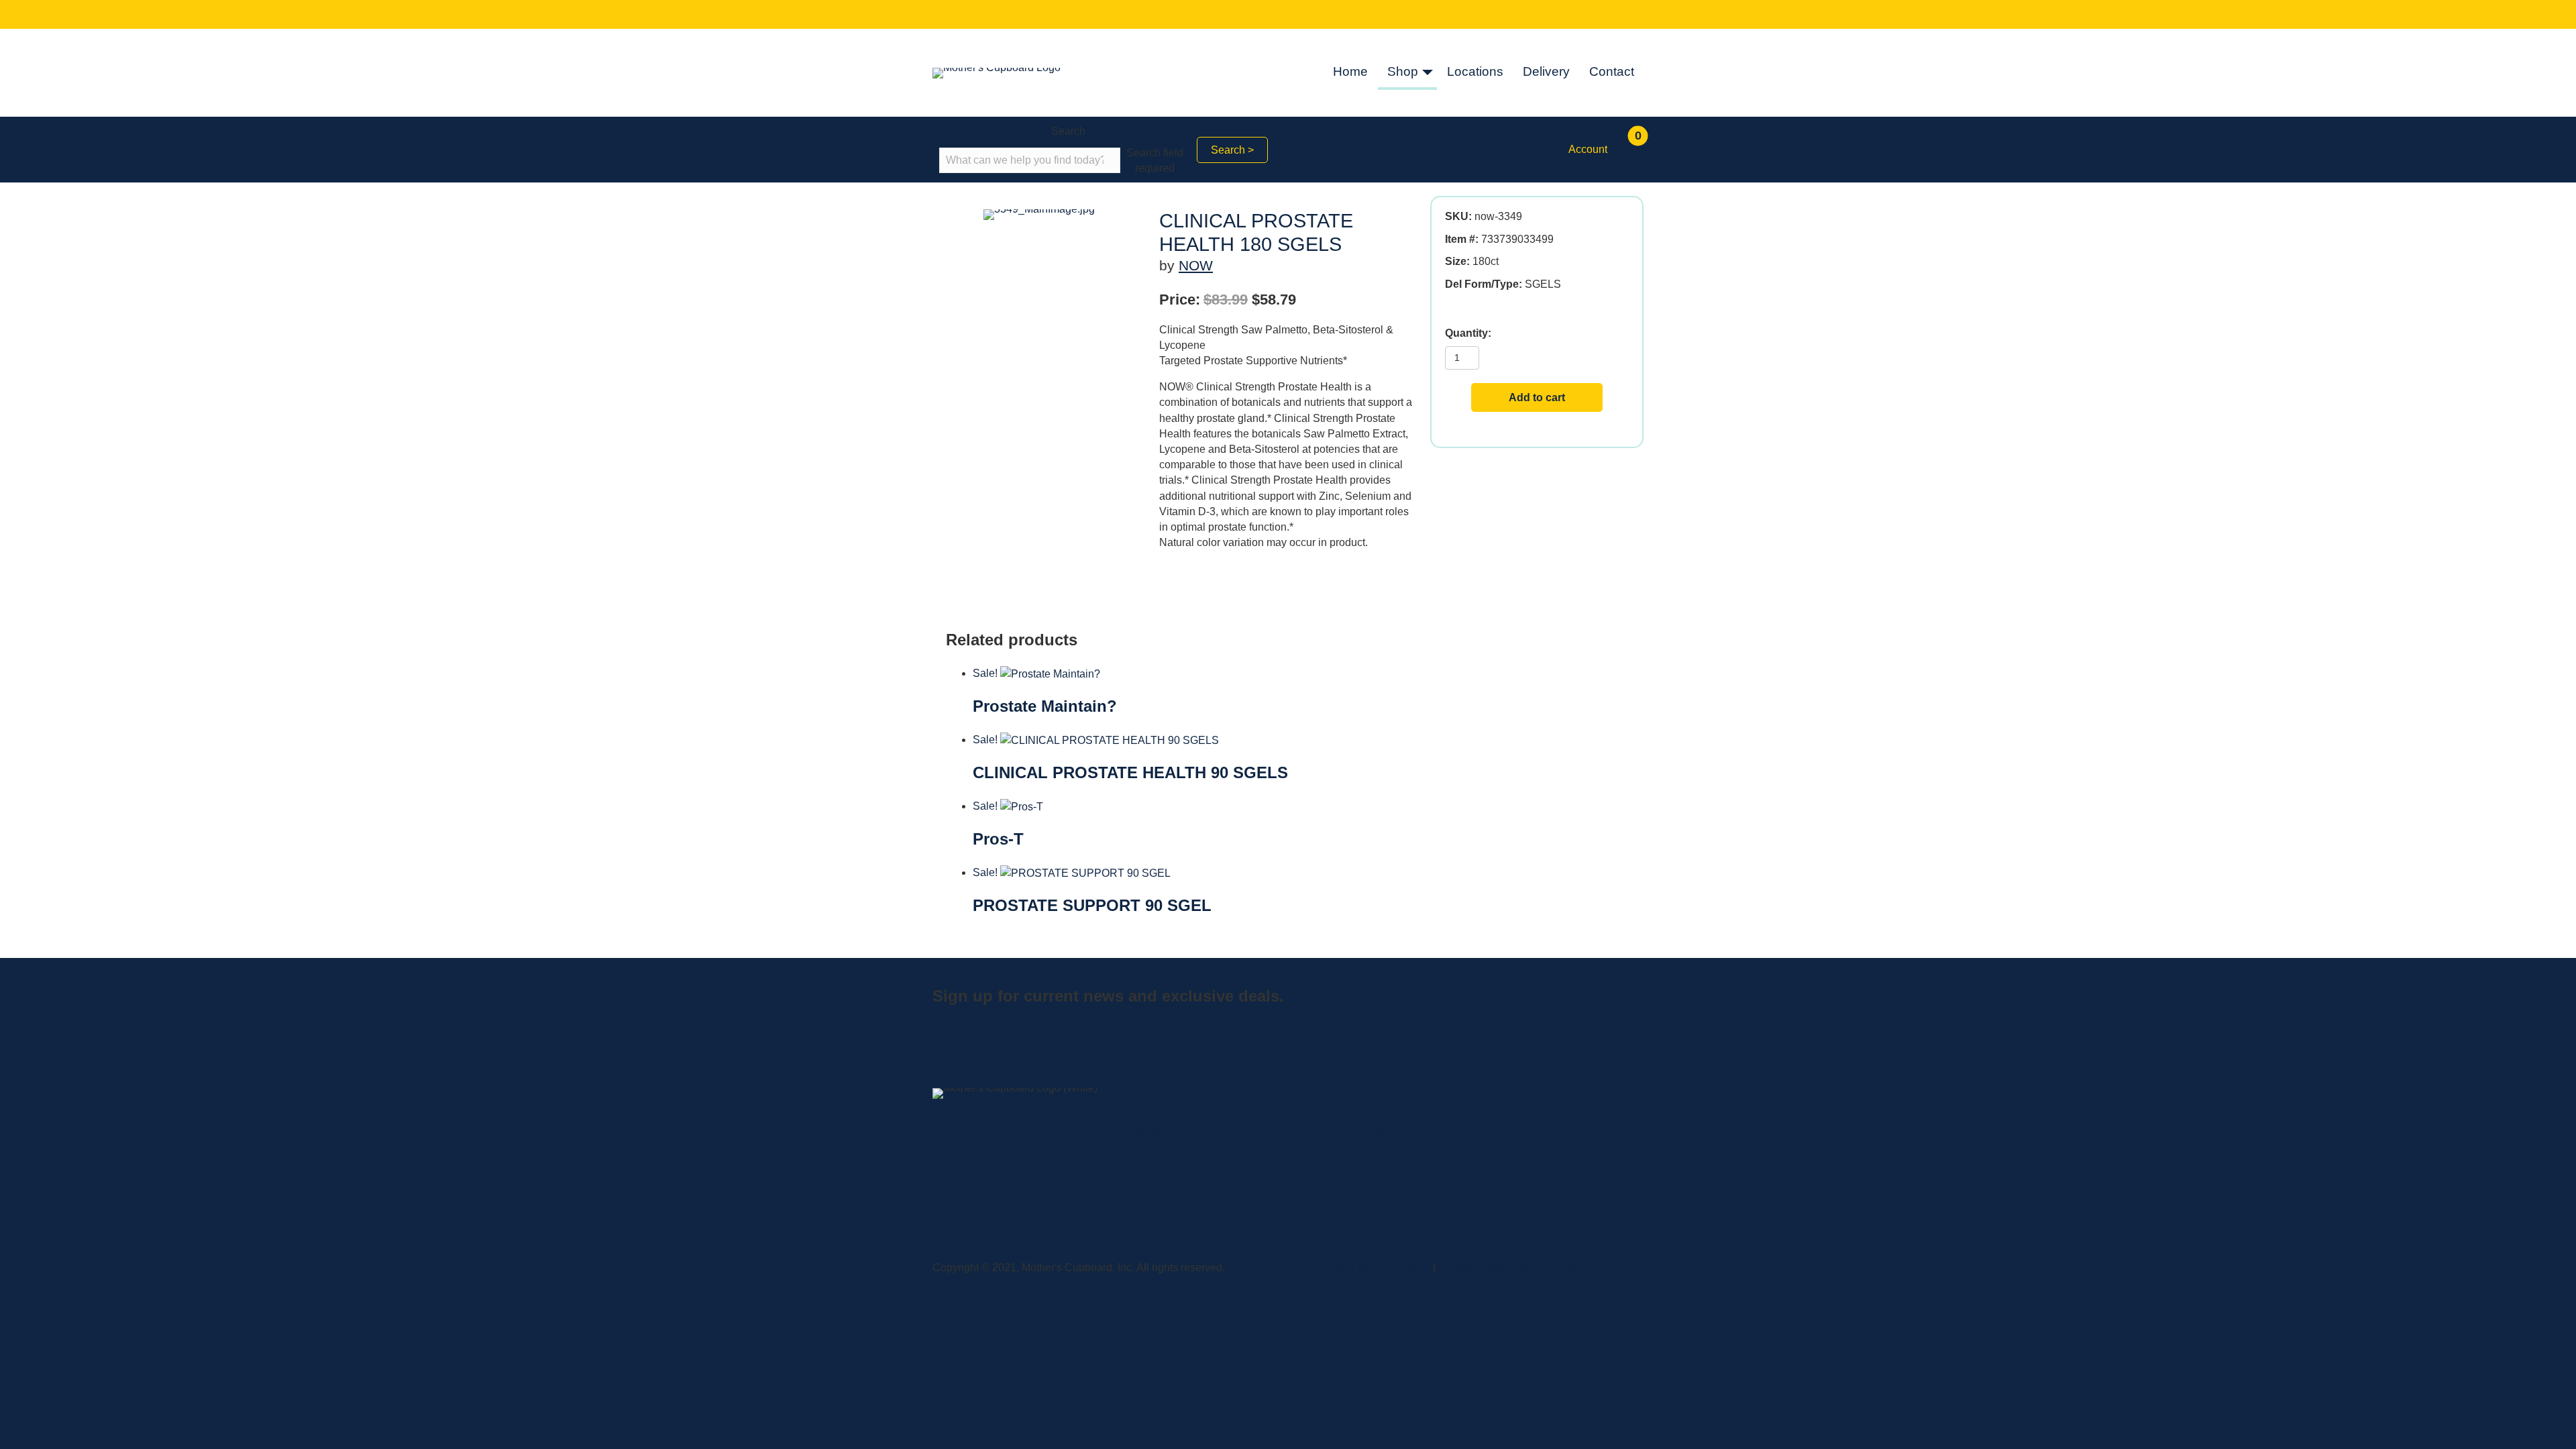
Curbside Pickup (1401, 1103)
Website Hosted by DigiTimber (1511, 1268)
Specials (1238, 1132)
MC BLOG (1386, 1219)
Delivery (1546, 71)
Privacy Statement (1261, 1190)
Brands (1235, 1161)
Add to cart (1537, 397)
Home (1350, 71)
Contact (1612, 71)
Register (1382, 1190)
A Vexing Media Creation (1371, 1268)
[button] (1428, 73)
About (1145, 1132)
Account (1588, 149)
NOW (1196, 265)
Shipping (1383, 1161)
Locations (1475, 71)
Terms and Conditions (1270, 1219)
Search (1068, 131)
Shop (1403, 71)
